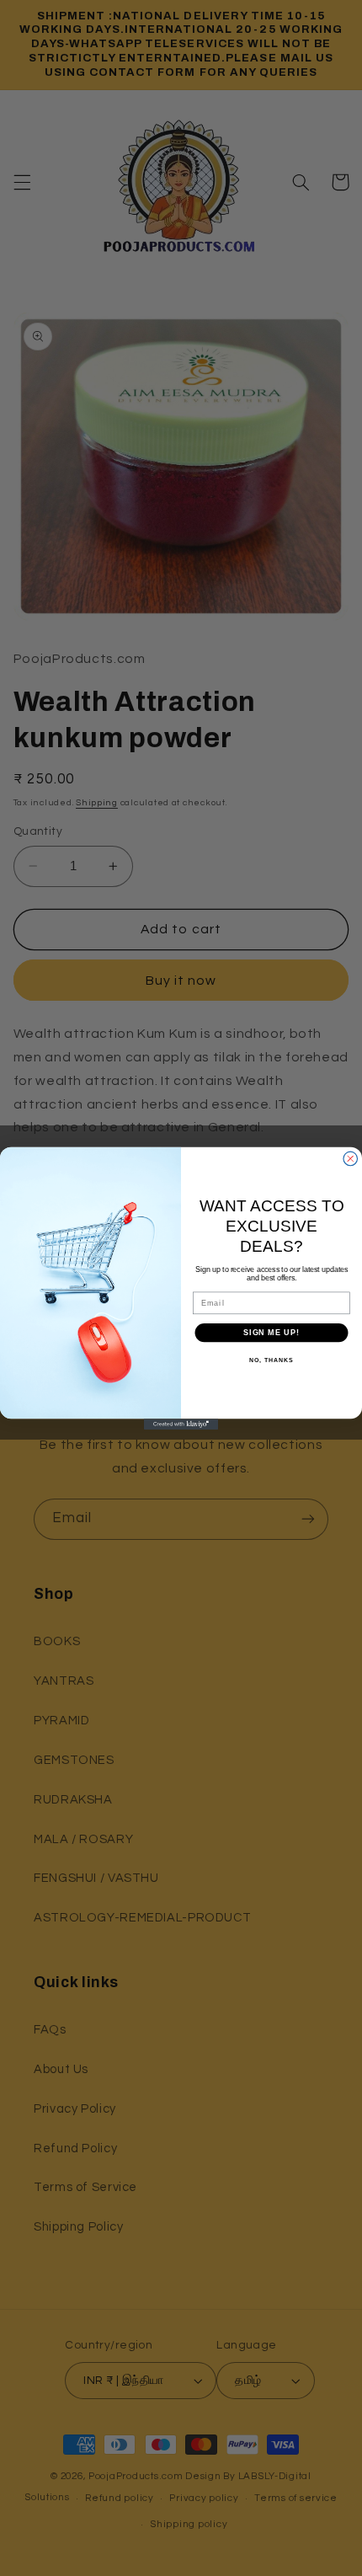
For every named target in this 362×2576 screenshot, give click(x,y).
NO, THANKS (271, 1360)
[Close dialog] (351, 1159)
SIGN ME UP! (271, 1332)
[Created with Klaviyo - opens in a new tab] (181, 1424)
